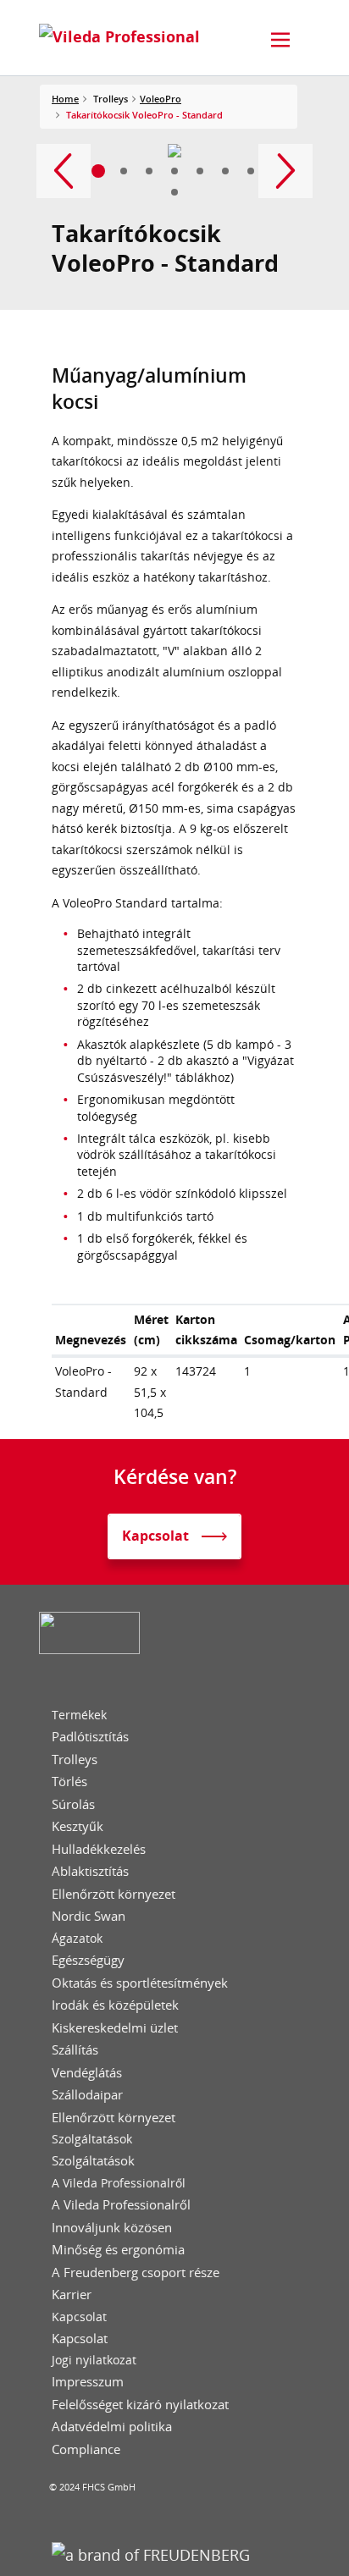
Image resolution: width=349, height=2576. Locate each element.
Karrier (72, 2295)
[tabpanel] (175, 151)
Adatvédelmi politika (112, 2427)
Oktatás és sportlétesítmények (140, 1983)
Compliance (86, 2449)
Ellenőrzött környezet (114, 1894)
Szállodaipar (87, 2095)
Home (65, 99)
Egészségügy (88, 1960)
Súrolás (73, 1804)
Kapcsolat (79, 2317)
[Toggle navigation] (280, 40)
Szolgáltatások (92, 2139)
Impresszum (88, 2382)
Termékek (79, 1715)
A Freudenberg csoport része (136, 2273)
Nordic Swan (89, 1916)
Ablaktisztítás (90, 1871)
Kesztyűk (78, 1826)
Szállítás (75, 2050)
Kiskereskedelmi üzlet (115, 2028)
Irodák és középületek (115, 2005)
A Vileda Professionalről (119, 2183)
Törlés (69, 1782)
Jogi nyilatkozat (94, 2360)
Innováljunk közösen (112, 2228)
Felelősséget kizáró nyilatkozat (140, 2405)
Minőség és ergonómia (118, 2250)
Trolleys (75, 1760)
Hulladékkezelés (99, 1849)
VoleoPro (161, 99)
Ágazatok (77, 1939)
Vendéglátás (87, 2073)
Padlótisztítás (90, 1737)
